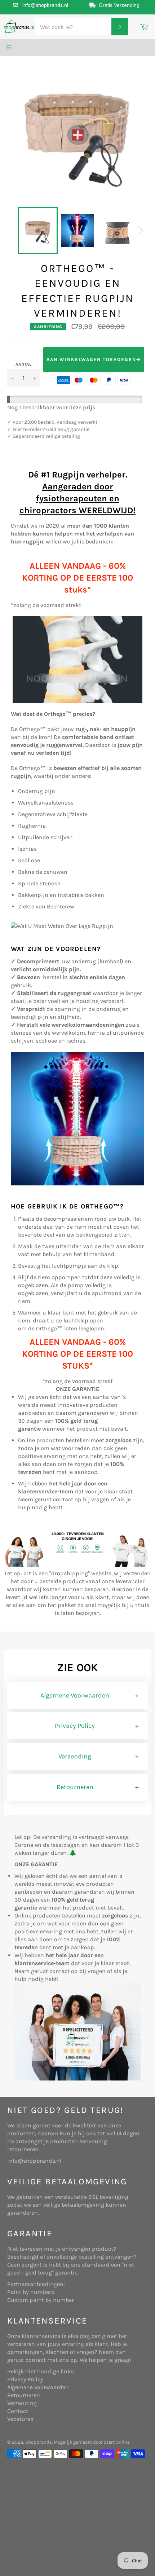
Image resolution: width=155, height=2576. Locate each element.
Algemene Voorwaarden (75, 1695)
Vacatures (20, 2419)
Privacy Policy (75, 1726)
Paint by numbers (31, 2292)
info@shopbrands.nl (45, 5)
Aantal (23, 364)
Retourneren (75, 1787)
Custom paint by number (41, 2300)
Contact (18, 2411)
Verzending (75, 1756)
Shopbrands (39, 2442)
